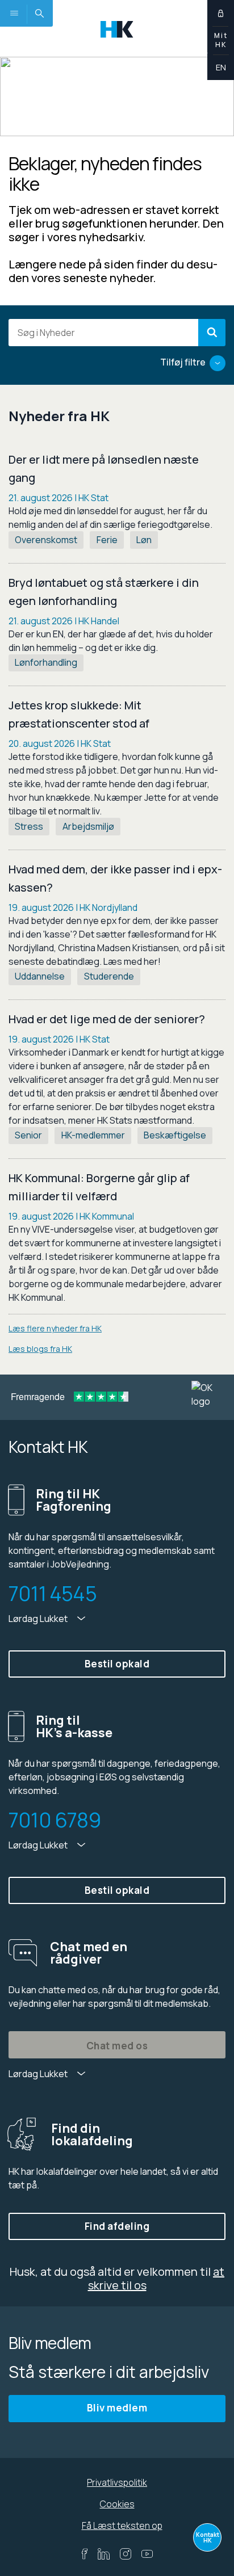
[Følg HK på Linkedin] (104, 2554)
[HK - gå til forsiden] (117, 28)
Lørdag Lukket (39, 1619)
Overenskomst (46, 540)
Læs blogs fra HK (40, 1349)
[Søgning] (39, 13)
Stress (29, 826)
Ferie (107, 540)
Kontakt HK (208, 2537)
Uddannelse (40, 976)
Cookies (117, 2504)
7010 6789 (55, 1820)
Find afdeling (117, 2226)
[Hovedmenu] (13, 13)
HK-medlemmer (93, 1135)
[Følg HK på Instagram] (126, 2554)
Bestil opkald (117, 1664)
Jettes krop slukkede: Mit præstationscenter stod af (79, 714)
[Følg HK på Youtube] (147, 2554)
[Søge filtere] (218, 363)
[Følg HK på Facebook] (84, 2554)
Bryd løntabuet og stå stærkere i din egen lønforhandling (104, 592)
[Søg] (212, 333)
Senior (28, 1135)
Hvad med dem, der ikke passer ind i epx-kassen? (115, 878)
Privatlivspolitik (117, 2482)
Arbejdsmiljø (88, 826)
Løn (144, 540)
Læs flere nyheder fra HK (55, 1328)
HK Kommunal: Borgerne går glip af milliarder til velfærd (99, 1187)
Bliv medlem (117, 2408)
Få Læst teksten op (122, 2525)
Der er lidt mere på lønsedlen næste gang (104, 468)
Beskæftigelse (175, 1135)
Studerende (109, 976)
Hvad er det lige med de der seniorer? (107, 1019)
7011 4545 (53, 1594)
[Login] (221, 13)
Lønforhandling (46, 662)
